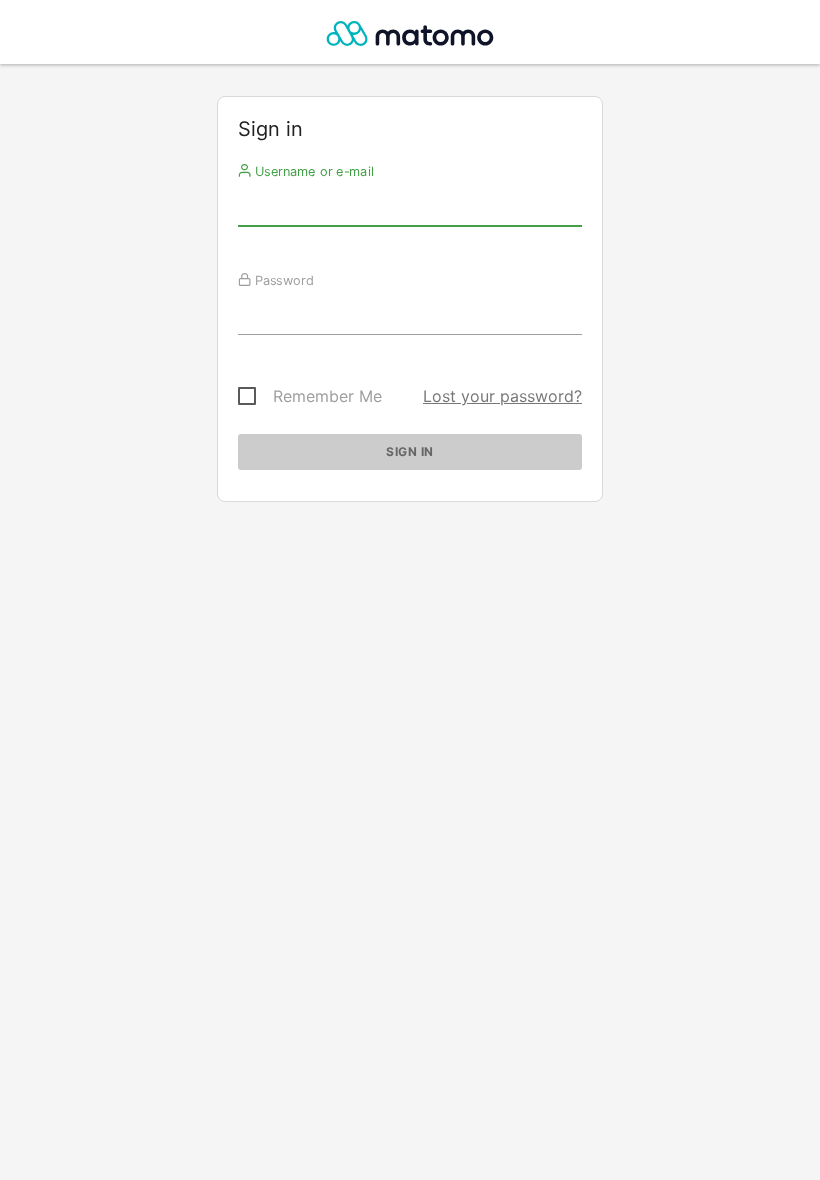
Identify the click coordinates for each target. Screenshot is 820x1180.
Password (282, 280)
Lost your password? (502, 396)
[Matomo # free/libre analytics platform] (410, 37)
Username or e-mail (312, 171)
